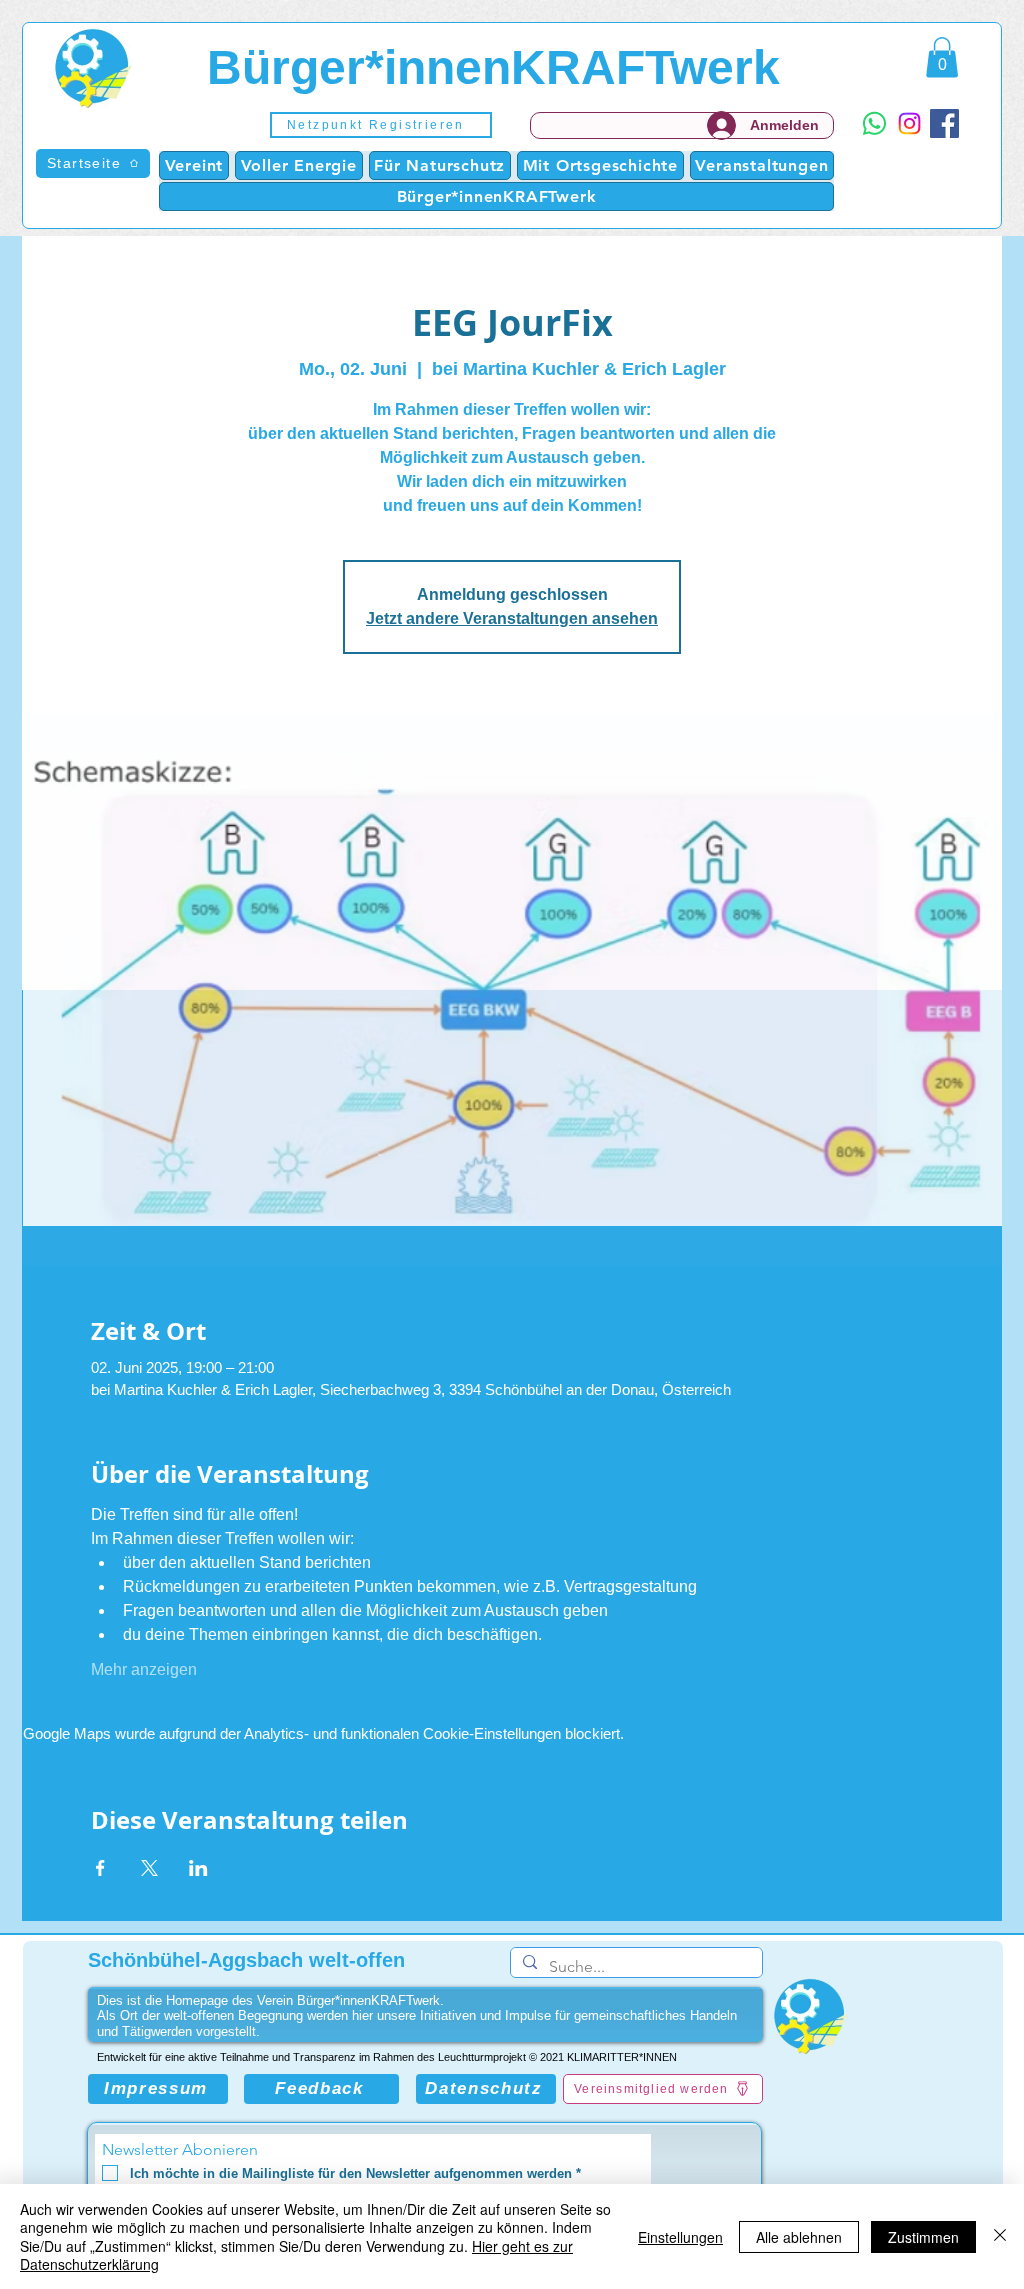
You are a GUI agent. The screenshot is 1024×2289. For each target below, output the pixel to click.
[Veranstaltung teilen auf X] (149, 1868)
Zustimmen (923, 2237)
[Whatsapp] (874, 123)
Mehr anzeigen (144, 1669)
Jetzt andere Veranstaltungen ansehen (512, 618)
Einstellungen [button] (680, 2237)
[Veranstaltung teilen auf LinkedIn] (198, 1868)
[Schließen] (1000, 2236)
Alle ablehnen (799, 2237)
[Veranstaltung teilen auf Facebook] (100, 1868)
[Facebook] (944, 123)
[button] (381, 125)
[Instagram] (909, 123)
